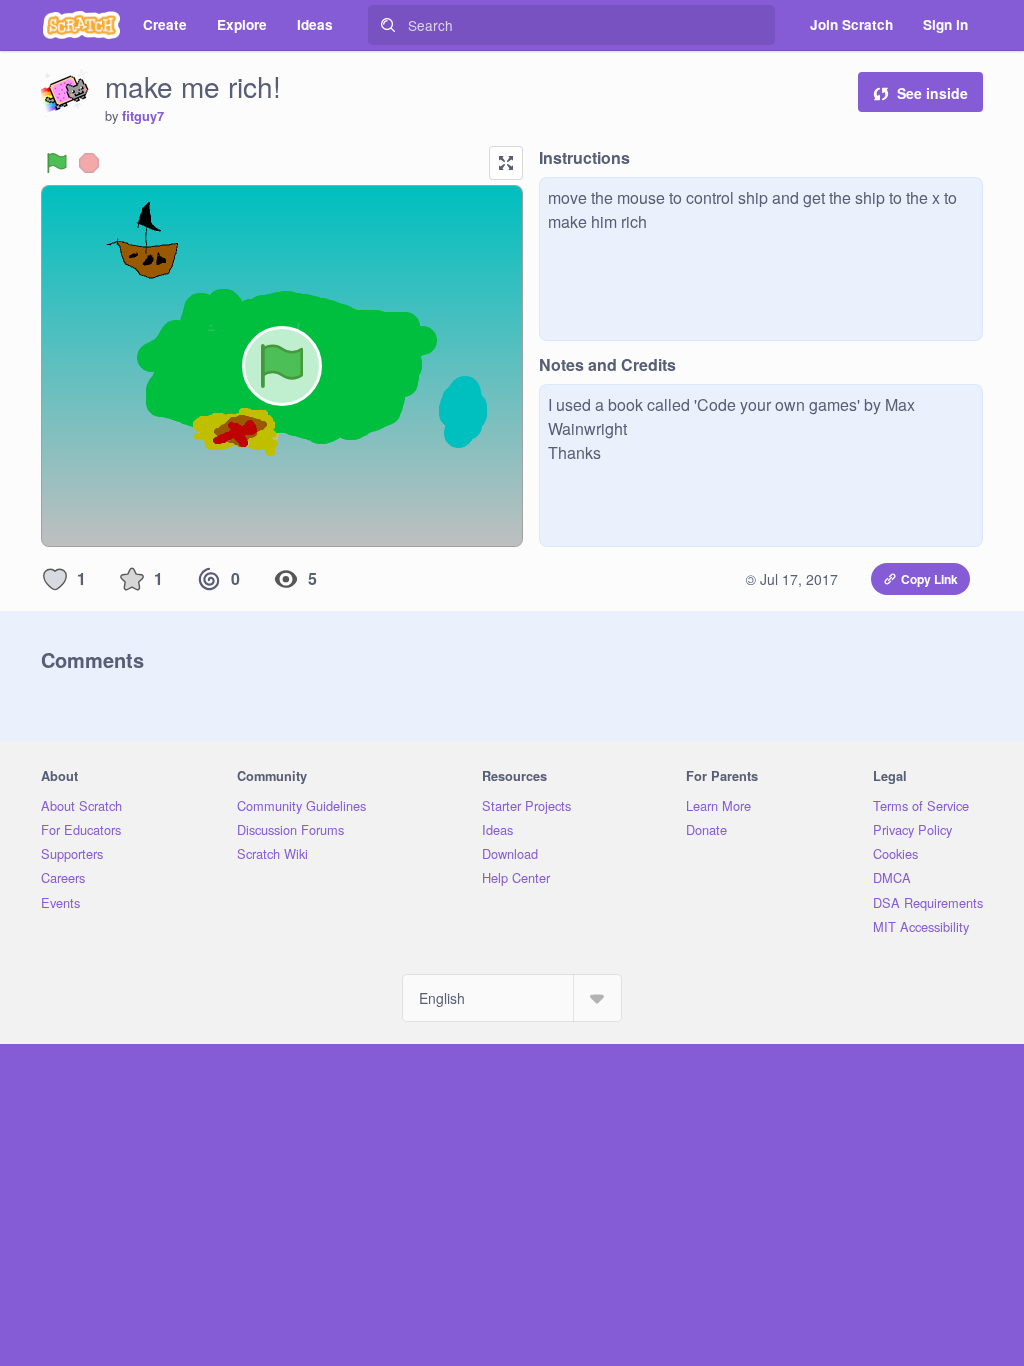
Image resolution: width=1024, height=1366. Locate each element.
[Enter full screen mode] (506, 163)
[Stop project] (89, 163)
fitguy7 (143, 116)
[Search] (388, 25)
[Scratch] (81, 25)
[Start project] (57, 163)
